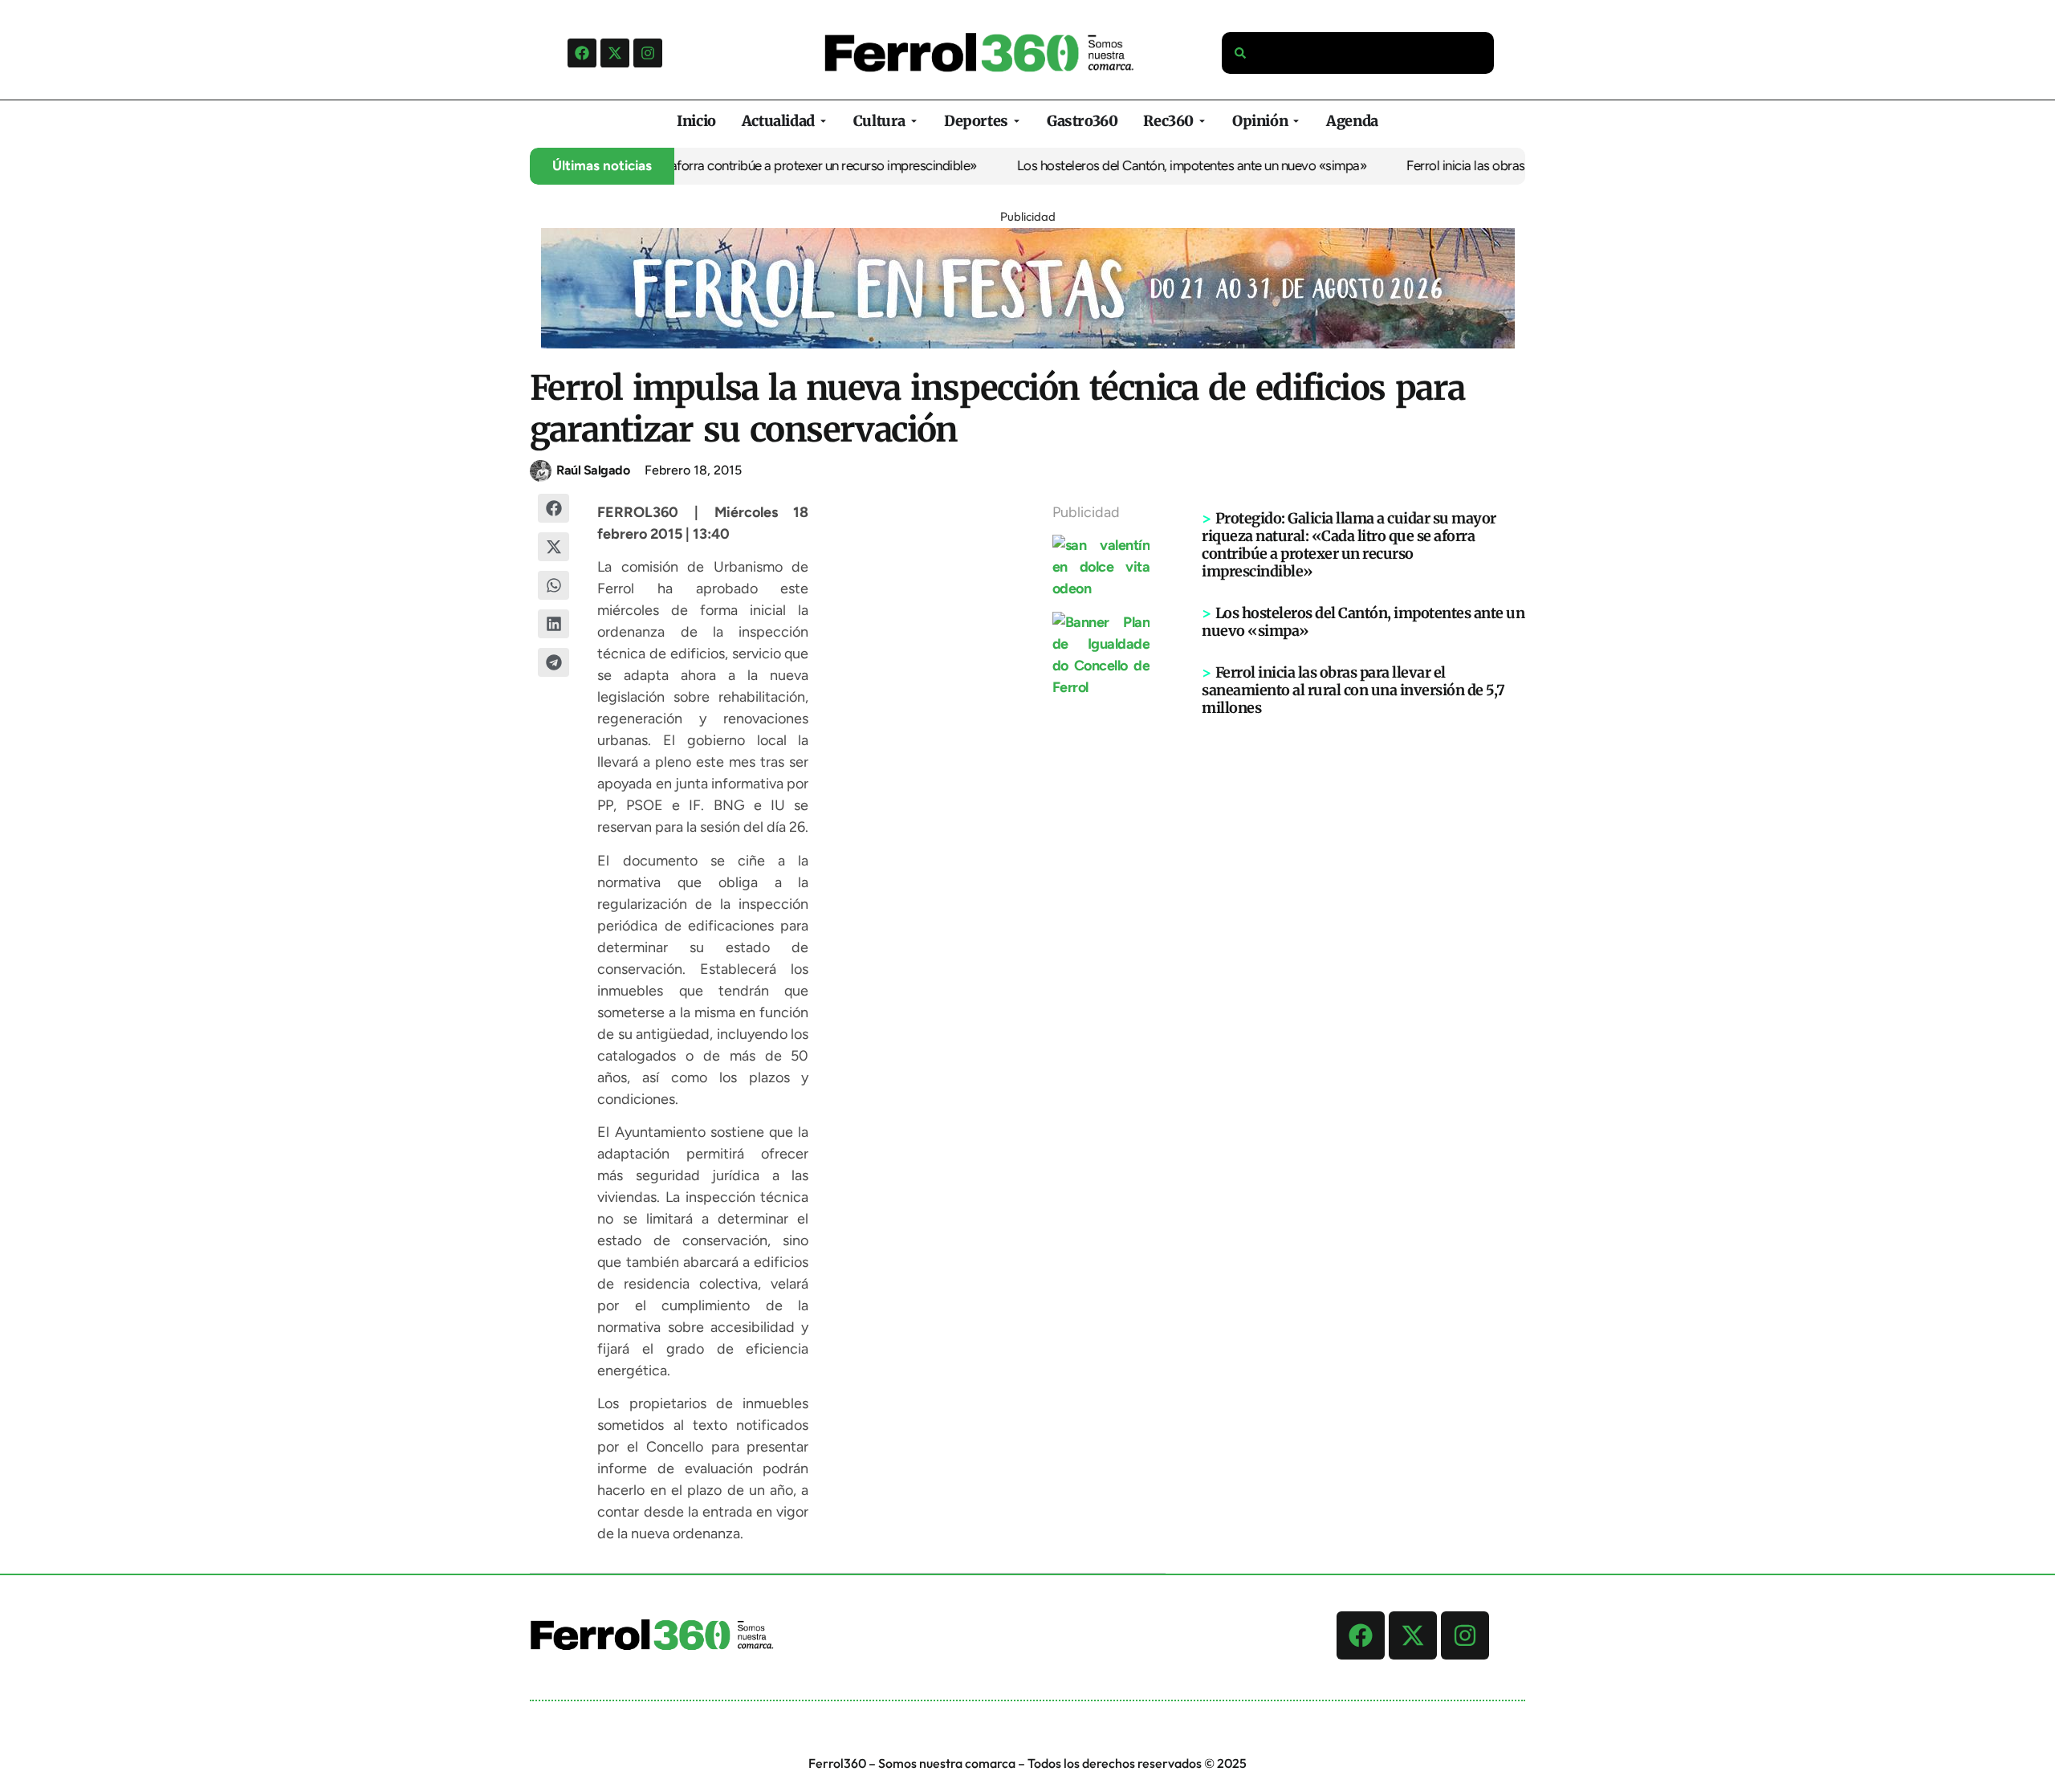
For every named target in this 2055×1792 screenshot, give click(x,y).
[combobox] (1358, 53)
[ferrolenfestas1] (1028, 344)
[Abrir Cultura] (914, 121)
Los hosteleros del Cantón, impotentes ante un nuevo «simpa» (1157, 165)
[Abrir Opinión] (1296, 121)
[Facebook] (582, 53)
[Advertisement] (1364, 966)
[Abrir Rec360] (1202, 121)
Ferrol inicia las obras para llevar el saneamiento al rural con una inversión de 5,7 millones (1353, 690)
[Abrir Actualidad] (823, 121)
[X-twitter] (615, 53)
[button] (554, 508)
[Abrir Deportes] (1017, 121)
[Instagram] (648, 53)
